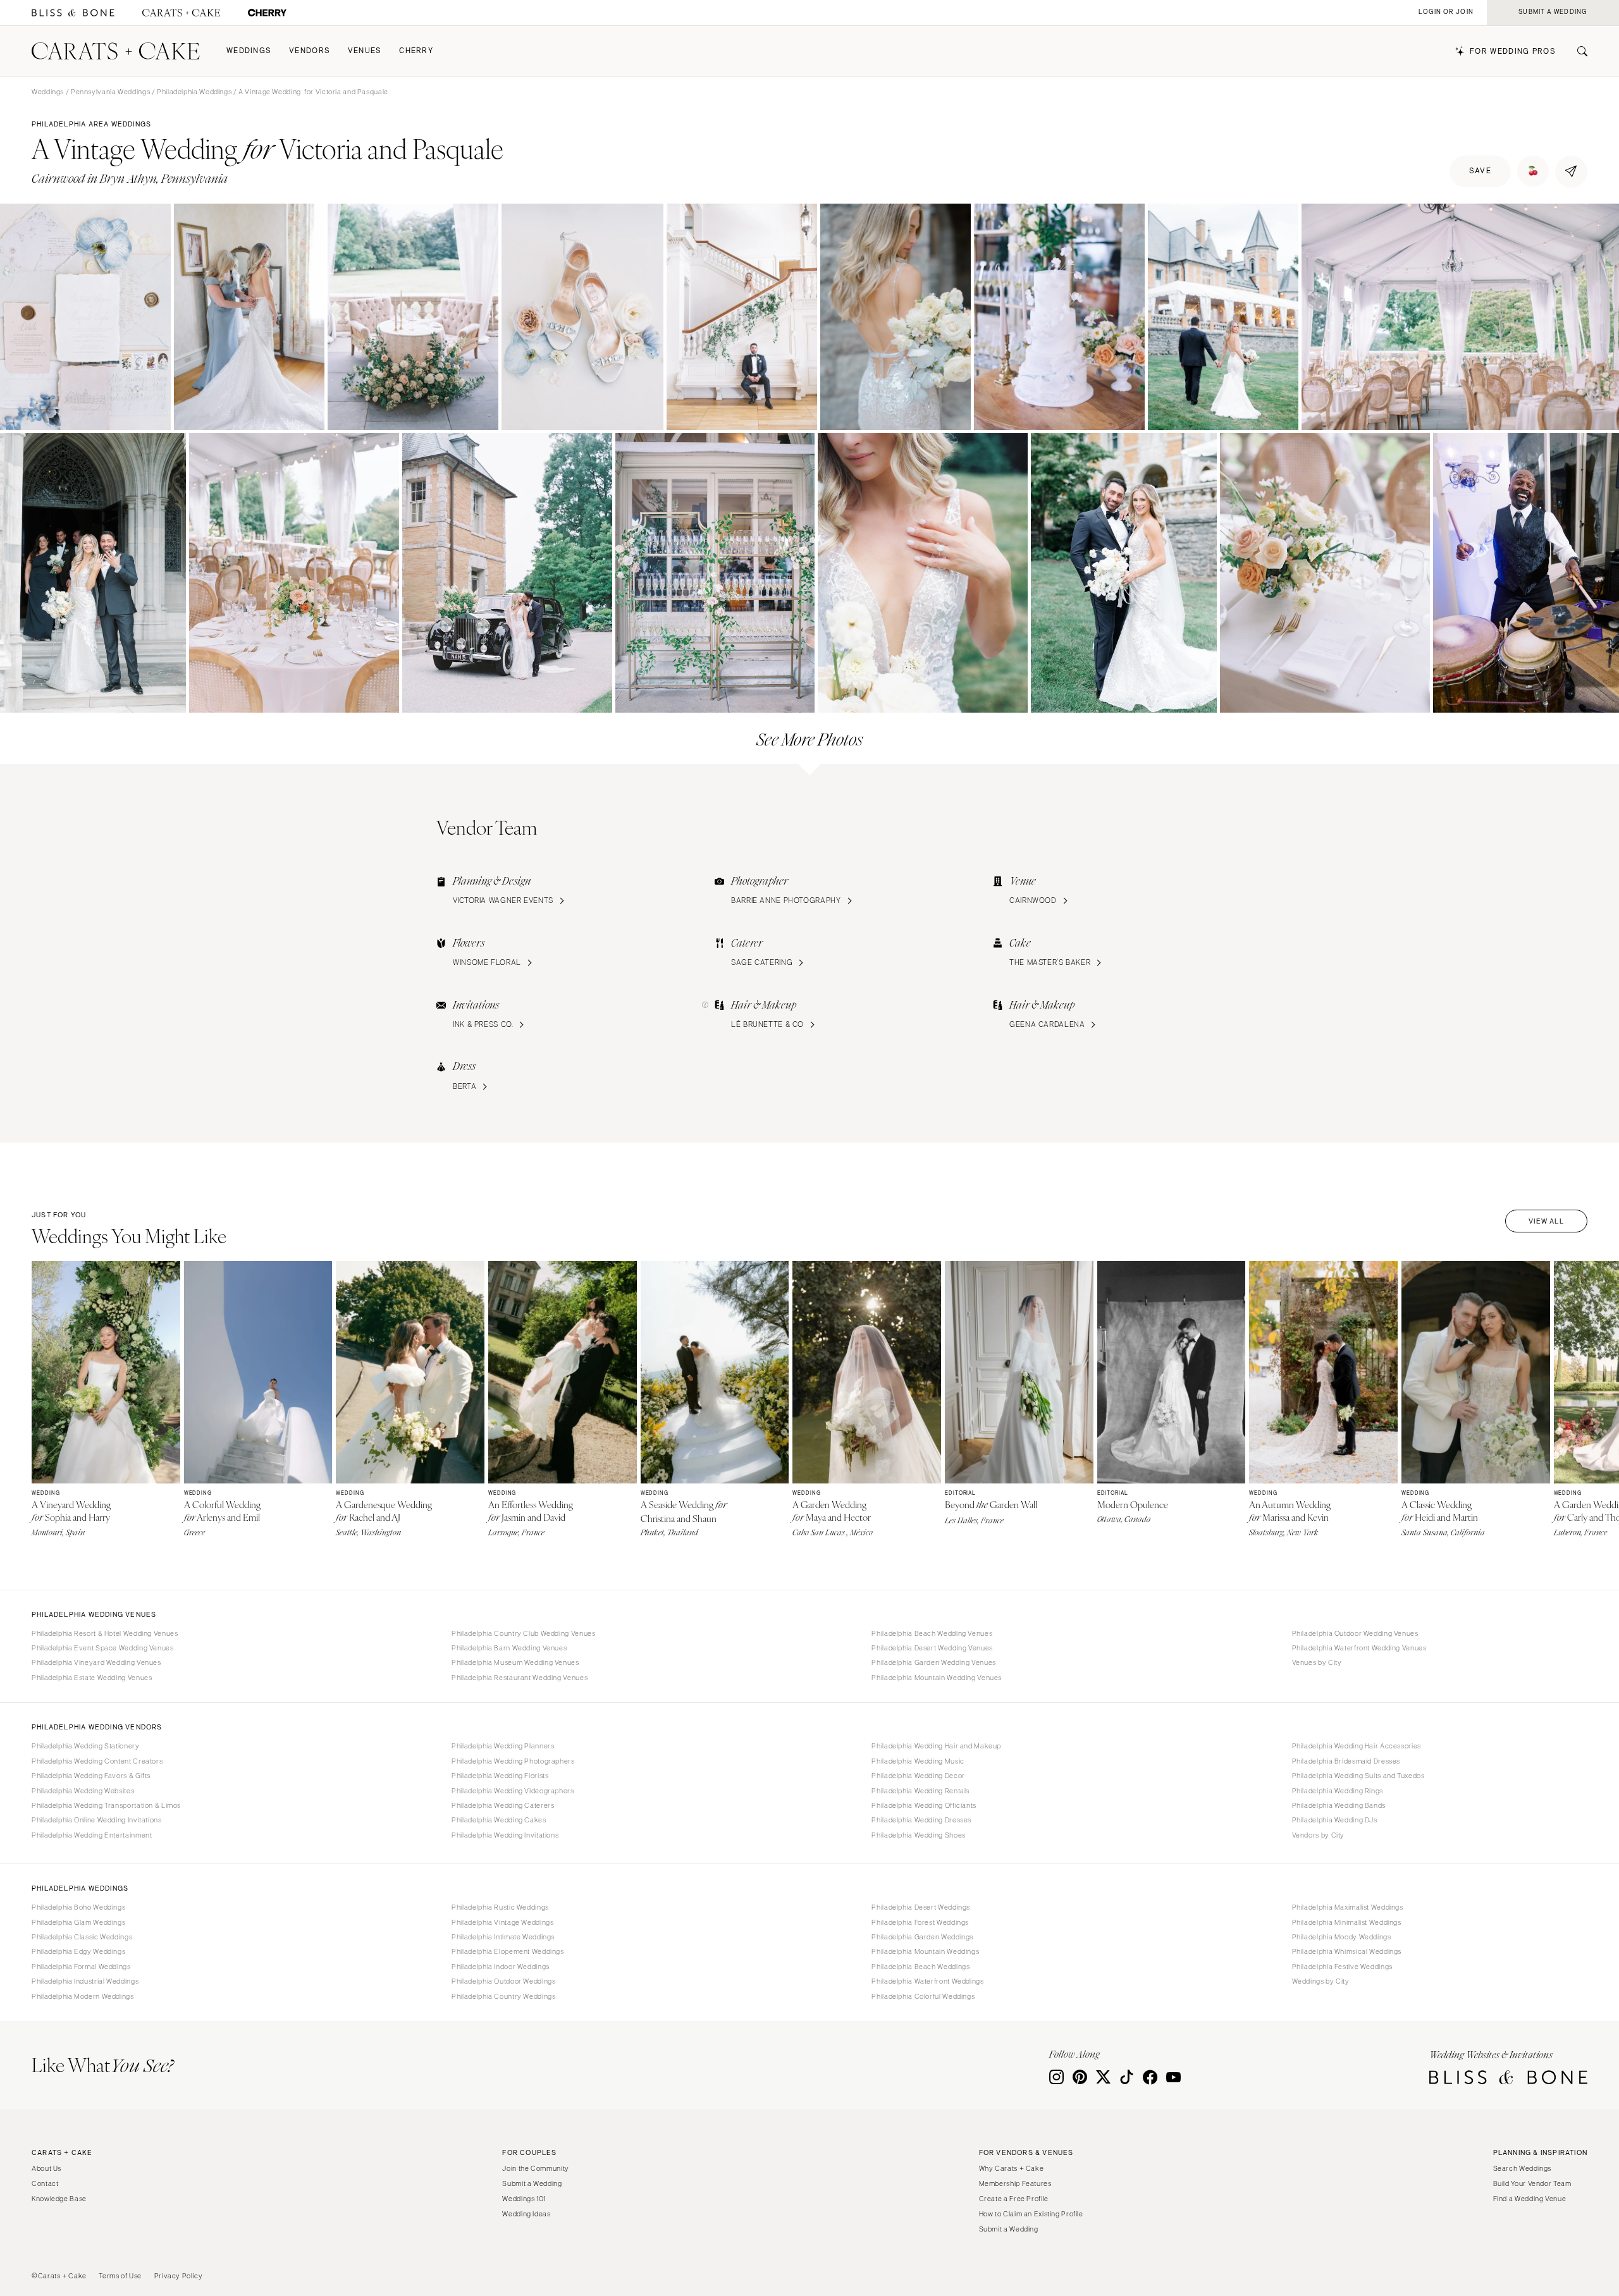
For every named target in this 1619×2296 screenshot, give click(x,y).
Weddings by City (1321, 1981)
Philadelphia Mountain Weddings (925, 1951)
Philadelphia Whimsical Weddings (1347, 1951)
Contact (45, 2183)
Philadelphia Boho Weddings (78, 1907)
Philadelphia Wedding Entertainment (92, 1835)
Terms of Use (120, 2276)
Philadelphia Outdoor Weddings (503, 1981)
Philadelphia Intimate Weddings (503, 1937)
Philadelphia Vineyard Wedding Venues (96, 1662)
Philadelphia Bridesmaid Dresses (1346, 1761)
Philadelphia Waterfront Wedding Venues (1359, 1648)
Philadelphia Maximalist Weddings (1348, 1907)
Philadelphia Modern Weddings (83, 1996)
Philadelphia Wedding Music (918, 1761)
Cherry (416, 51)
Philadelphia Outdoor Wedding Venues (1355, 1633)
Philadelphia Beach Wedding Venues (932, 1633)
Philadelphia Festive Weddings (1342, 1967)
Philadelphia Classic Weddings (82, 1937)
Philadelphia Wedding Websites (83, 1791)
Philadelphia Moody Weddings (1342, 1937)
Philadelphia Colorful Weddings (923, 1996)
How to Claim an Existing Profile (1031, 2214)
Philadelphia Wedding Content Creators (97, 1761)
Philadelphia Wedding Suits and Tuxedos (1358, 1776)
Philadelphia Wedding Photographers (513, 1761)
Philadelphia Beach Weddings (920, 1967)
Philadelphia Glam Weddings (78, 1922)
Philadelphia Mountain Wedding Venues (937, 1678)
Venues (365, 51)
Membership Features (1015, 2183)
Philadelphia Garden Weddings (922, 1937)
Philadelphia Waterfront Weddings (927, 1981)
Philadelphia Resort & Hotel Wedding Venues (105, 1633)
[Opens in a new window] (73, 13)
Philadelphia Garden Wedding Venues (933, 1662)
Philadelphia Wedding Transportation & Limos (106, 1805)
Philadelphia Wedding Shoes (918, 1835)
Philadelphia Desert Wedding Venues (932, 1648)
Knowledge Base (59, 2199)
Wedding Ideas (526, 2214)
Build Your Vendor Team (1532, 2183)
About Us (46, 2168)
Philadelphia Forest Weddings (920, 1922)
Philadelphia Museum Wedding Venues (515, 1662)
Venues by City (1317, 1662)
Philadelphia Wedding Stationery (86, 1746)
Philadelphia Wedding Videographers (513, 1791)
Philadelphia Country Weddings (503, 1996)
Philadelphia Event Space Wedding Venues (103, 1648)
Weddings (249, 51)
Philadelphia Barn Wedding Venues (509, 1648)
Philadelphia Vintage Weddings (502, 1922)
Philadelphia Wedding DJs (1335, 1820)
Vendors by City (1318, 1835)
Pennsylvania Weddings (110, 92)
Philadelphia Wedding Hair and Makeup (936, 1746)
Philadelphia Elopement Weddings (508, 1951)
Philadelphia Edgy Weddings (78, 1951)
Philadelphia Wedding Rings (1338, 1791)
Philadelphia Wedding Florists (500, 1776)
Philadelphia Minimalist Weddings (1347, 1922)
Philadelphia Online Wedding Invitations (97, 1820)
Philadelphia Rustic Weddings (500, 1907)
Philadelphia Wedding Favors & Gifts (91, 1776)
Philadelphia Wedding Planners (503, 1746)
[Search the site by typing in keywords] (1577, 51)
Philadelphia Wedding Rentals (920, 1791)
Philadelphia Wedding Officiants (924, 1805)
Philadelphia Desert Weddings (921, 1907)
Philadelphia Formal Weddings (81, 1967)
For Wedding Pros (1513, 52)
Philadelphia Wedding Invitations (505, 1835)
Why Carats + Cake (1012, 2168)
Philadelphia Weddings (194, 92)
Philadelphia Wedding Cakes (499, 1820)
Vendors (310, 51)
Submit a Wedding (532, 2183)
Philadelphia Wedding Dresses (921, 1820)
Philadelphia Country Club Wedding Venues (523, 1633)
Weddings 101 (524, 2199)
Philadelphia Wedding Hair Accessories (1357, 1746)
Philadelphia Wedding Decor (918, 1776)
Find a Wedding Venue (1530, 2199)
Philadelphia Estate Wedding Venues (92, 1678)
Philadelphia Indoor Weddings (501, 1967)
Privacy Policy (179, 2276)
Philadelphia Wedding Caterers (503, 1805)
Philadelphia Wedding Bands (1339, 1805)
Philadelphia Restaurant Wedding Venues (520, 1678)
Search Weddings (1522, 2168)
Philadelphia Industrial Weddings (85, 1981)
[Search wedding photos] (267, 13)
